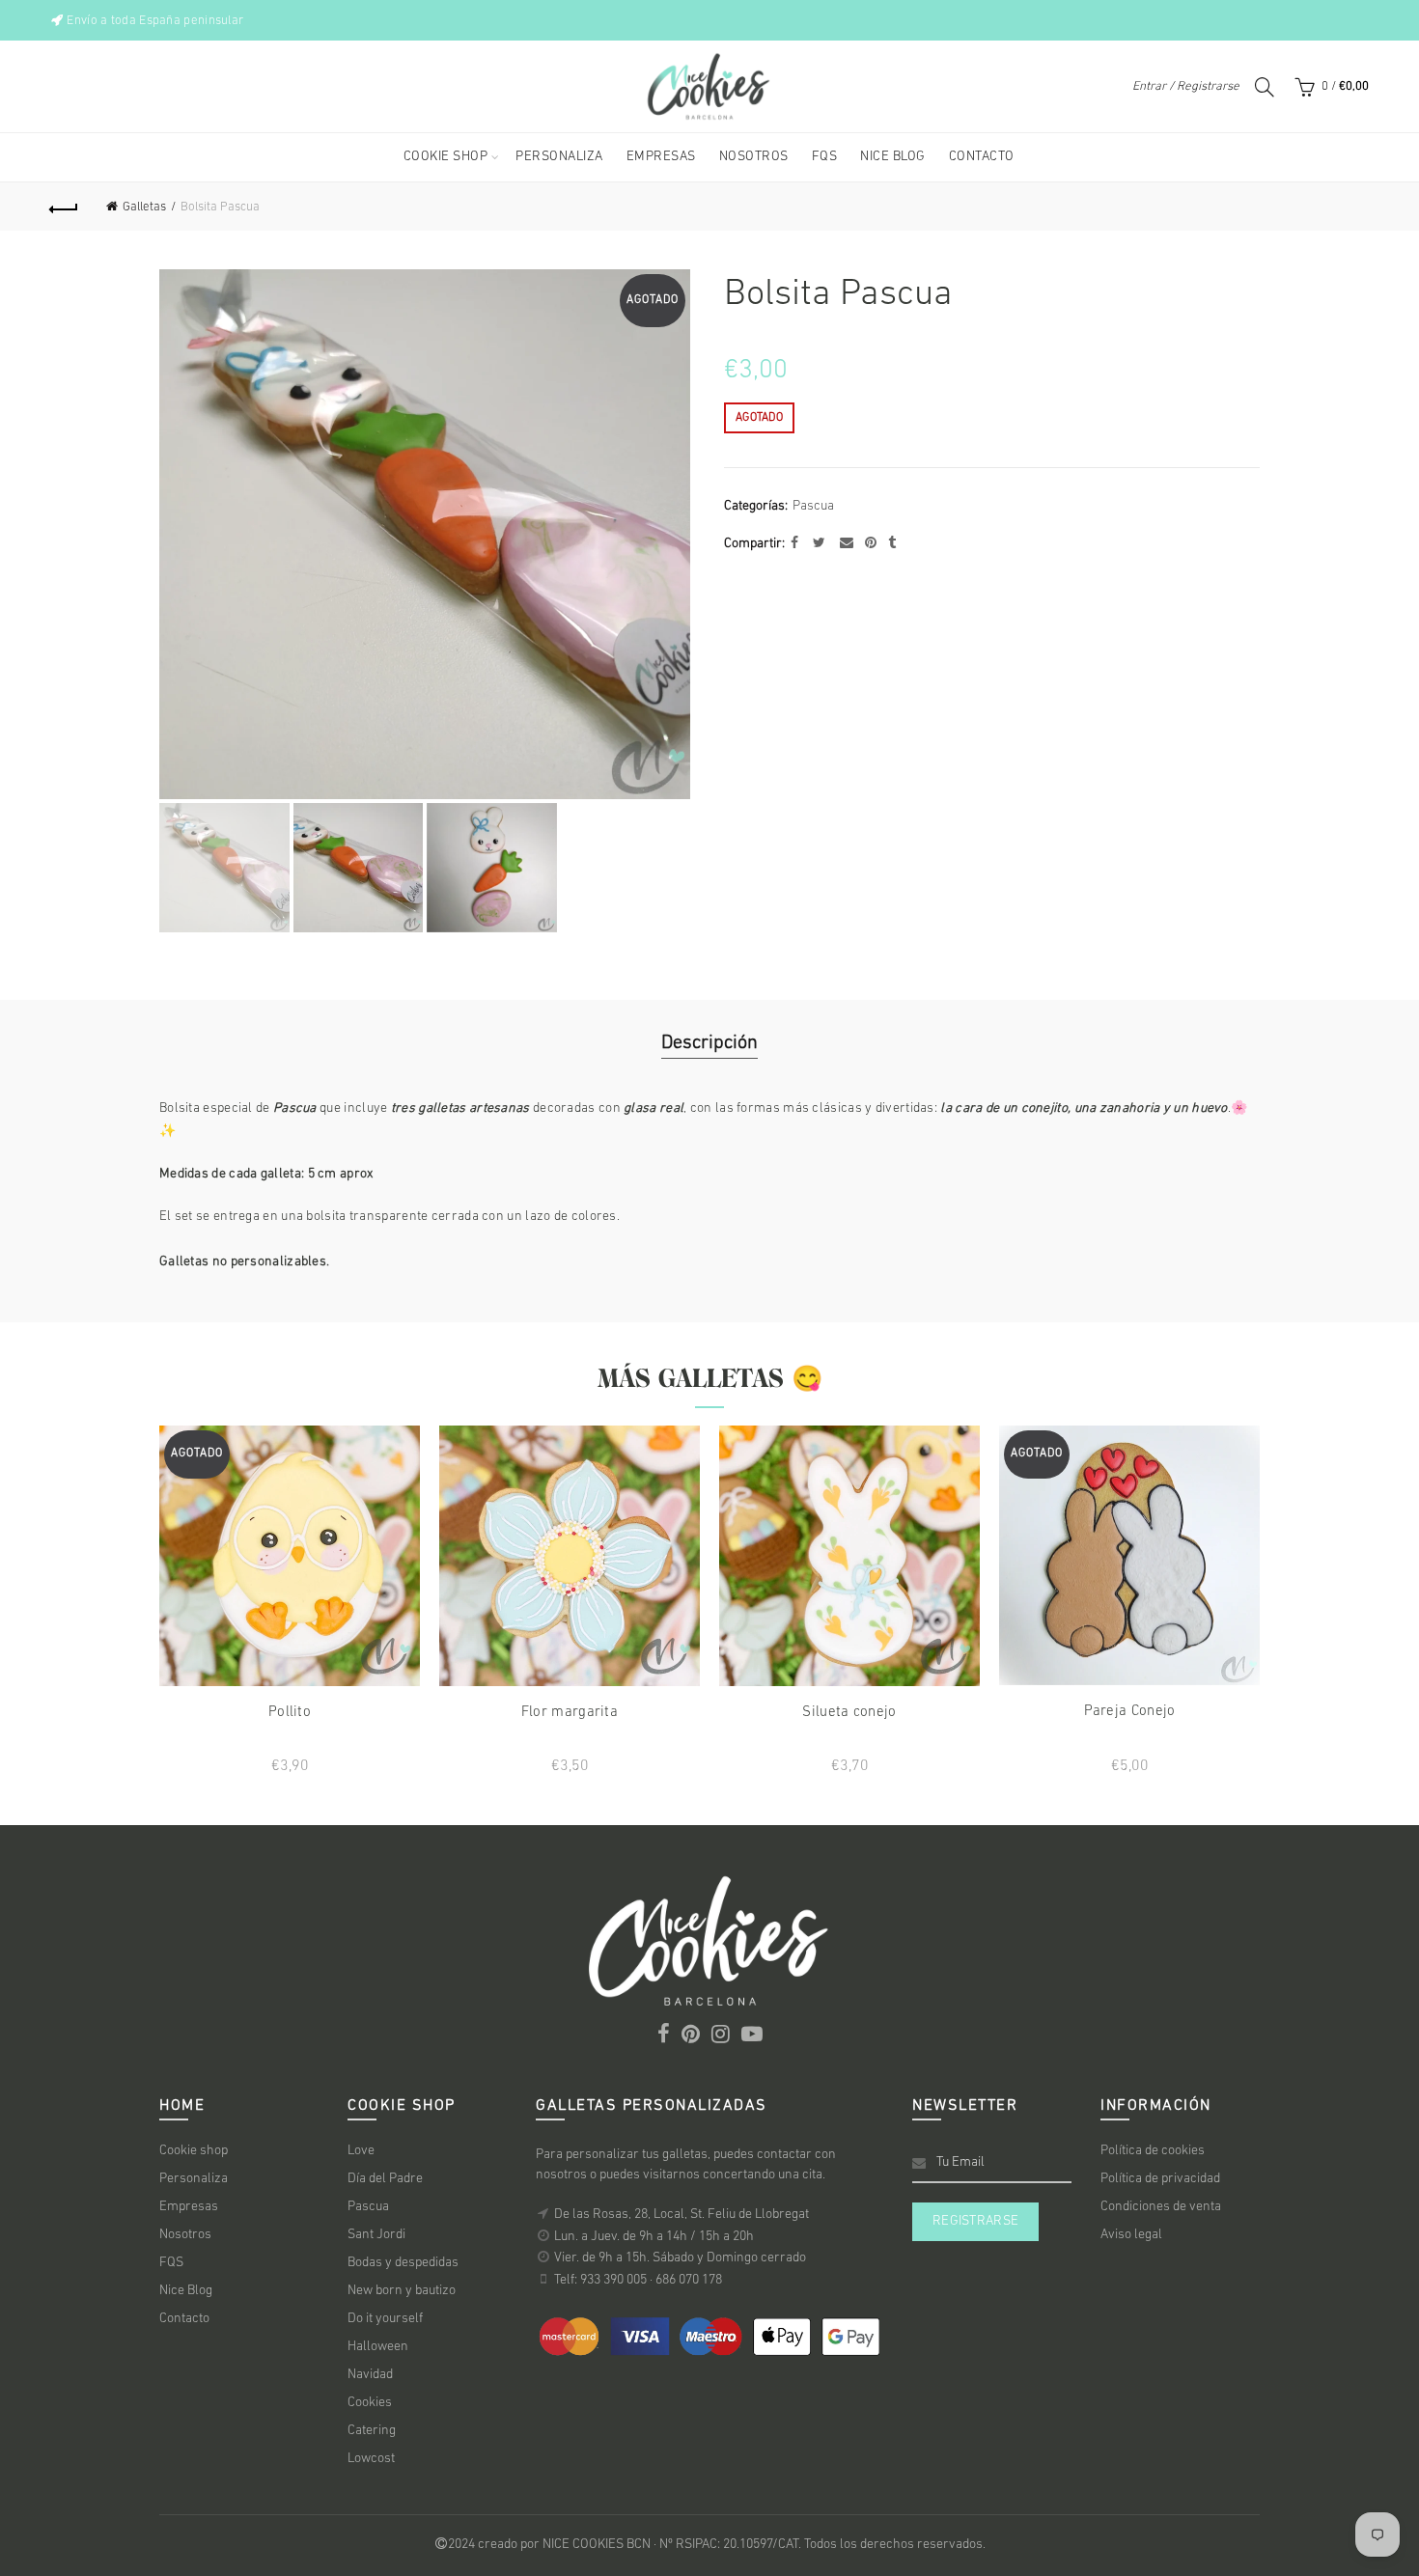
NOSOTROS (754, 157)
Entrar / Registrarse (1186, 86)
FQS (825, 157)
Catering (372, 2431)
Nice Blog (186, 2291)
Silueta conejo (849, 1713)
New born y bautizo (402, 2291)
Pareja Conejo (1130, 1712)
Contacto (184, 2319)
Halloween (378, 2347)
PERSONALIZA (559, 157)
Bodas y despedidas (403, 2263)
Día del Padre (385, 2179)
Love (361, 2151)
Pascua (813, 506)
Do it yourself (385, 2319)
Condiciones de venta (1161, 2207)
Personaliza (194, 2179)
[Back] (65, 207)
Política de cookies (1153, 2151)
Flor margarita (570, 1713)
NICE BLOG (893, 157)
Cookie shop (194, 2151)
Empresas (189, 2207)
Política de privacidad (1160, 2179)
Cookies (370, 2403)
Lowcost (371, 2459)
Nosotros (185, 2235)
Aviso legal (1131, 2235)
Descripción (709, 1043)
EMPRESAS (661, 157)
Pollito (290, 1713)
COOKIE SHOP (446, 157)
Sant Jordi (376, 2235)
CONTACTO (982, 157)
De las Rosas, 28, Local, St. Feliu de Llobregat (682, 2215)
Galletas (144, 207)
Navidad (370, 2375)
